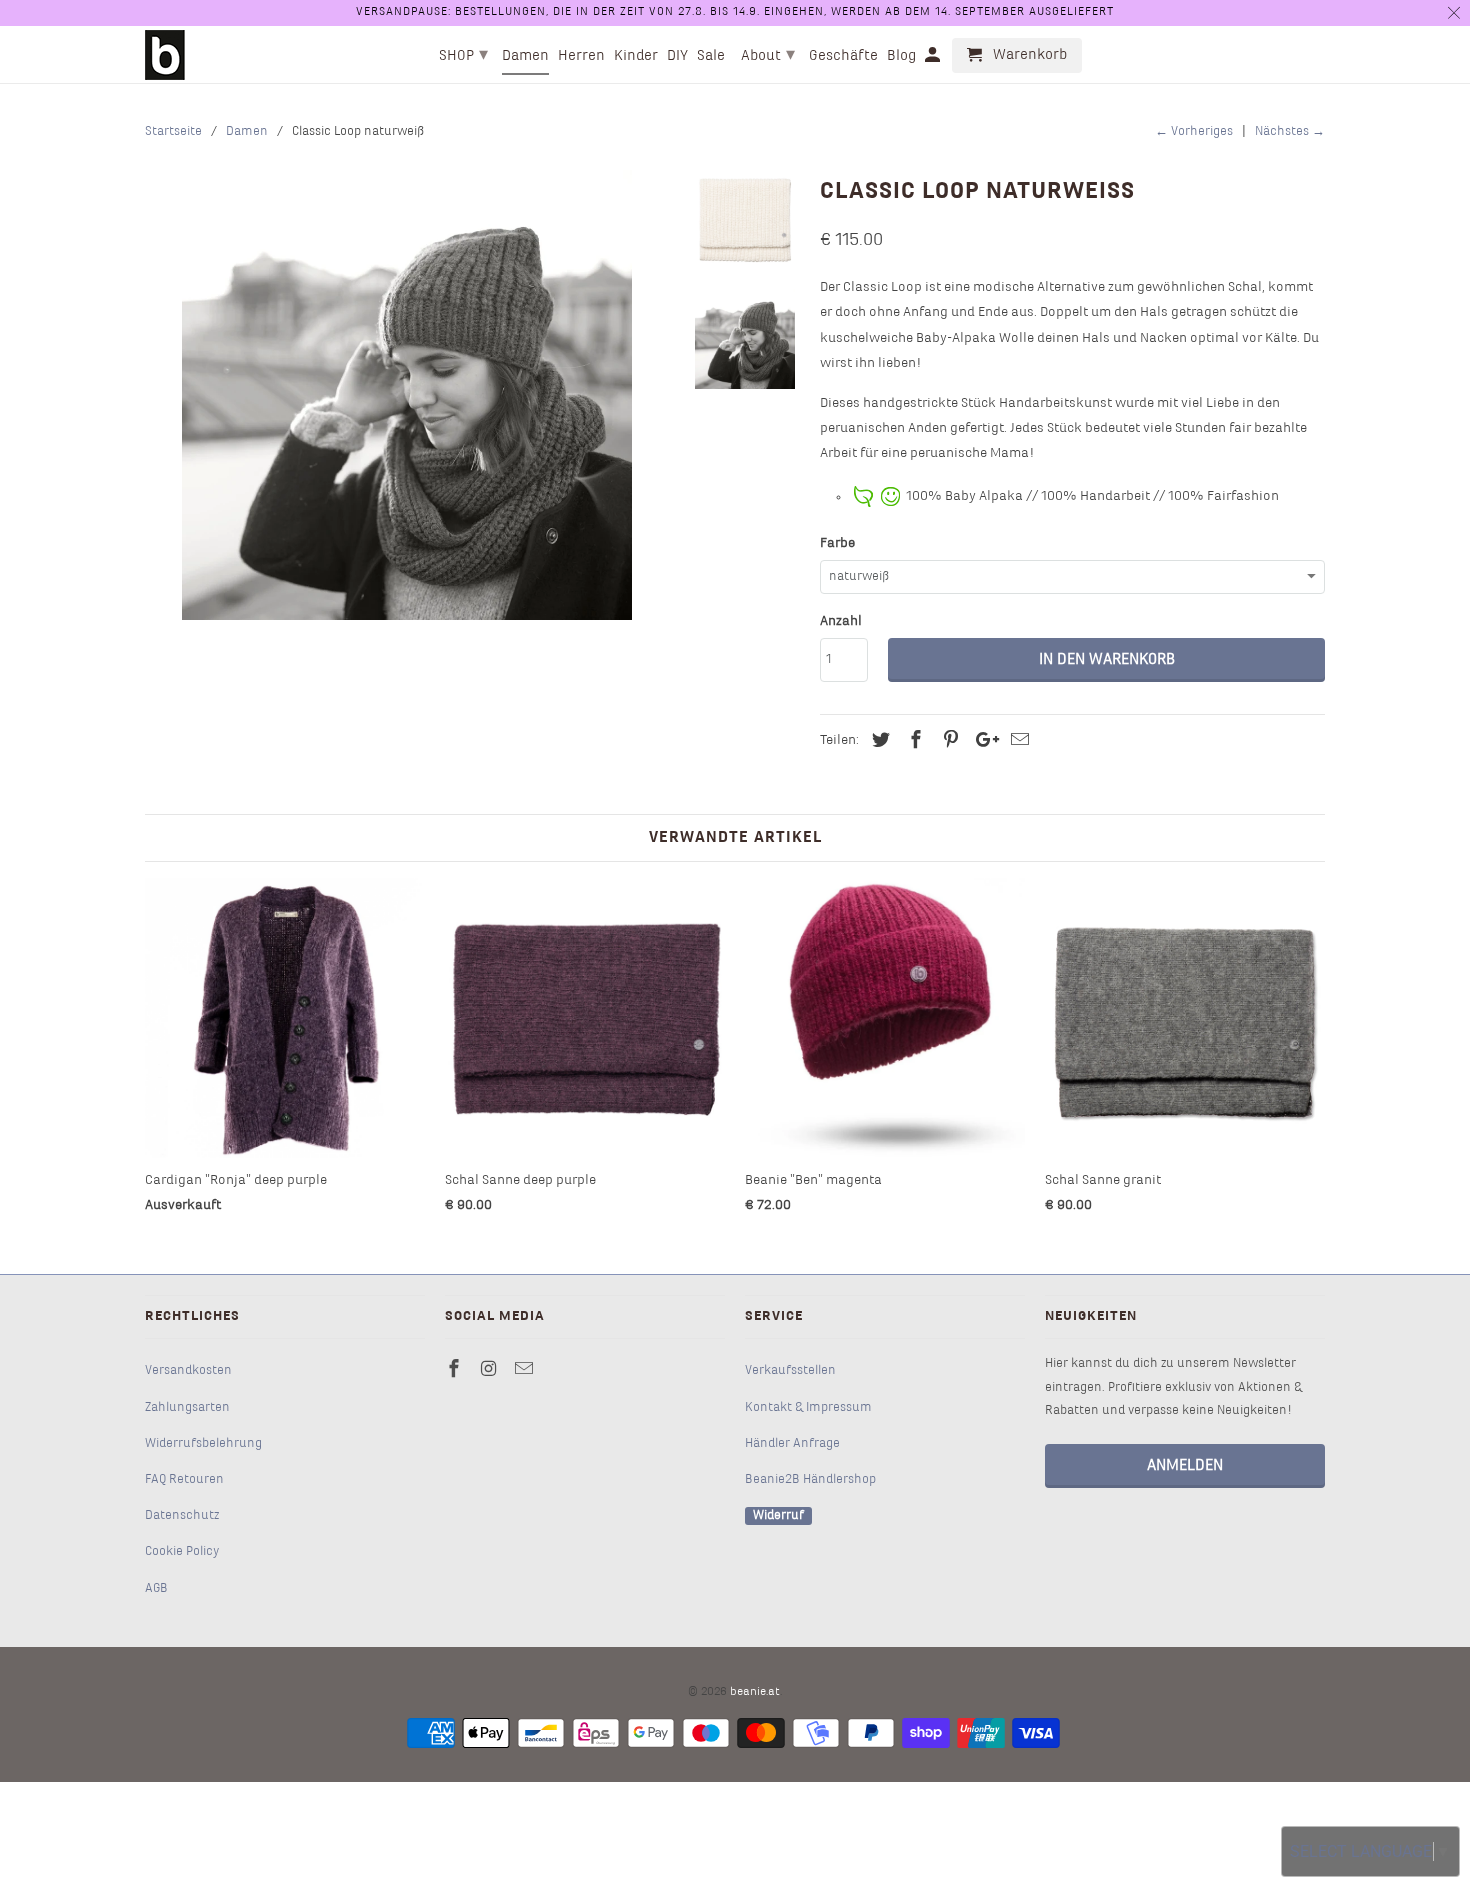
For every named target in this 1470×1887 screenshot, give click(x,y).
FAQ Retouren (184, 1480)
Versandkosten (188, 1371)
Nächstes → (1290, 132)
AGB (156, 1589)
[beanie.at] (165, 55)
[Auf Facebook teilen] (913, 741)
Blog (901, 56)
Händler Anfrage (792, 1444)
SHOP (463, 55)
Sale (711, 56)
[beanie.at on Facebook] (456, 1370)
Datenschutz (182, 1516)
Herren (581, 56)
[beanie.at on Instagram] (491, 1370)
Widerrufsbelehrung (203, 1444)
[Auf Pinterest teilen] (948, 741)
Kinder (636, 56)
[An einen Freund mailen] (1017, 741)
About (768, 55)
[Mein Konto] (934, 59)
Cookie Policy (182, 1552)
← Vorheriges (1194, 132)
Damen (525, 56)
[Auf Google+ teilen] (982, 741)
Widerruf (778, 1516)
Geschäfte (843, 56)
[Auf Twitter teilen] (878, 741)
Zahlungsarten (187, 1408)
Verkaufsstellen (790, 1371)
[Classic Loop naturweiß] (407, 395)
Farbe (837, 543)
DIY (677, 56)
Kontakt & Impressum (808, 1408)
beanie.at (755, 1692)
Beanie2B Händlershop (810, 1480)
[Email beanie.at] (526, 1370)
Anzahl (841, 621)
